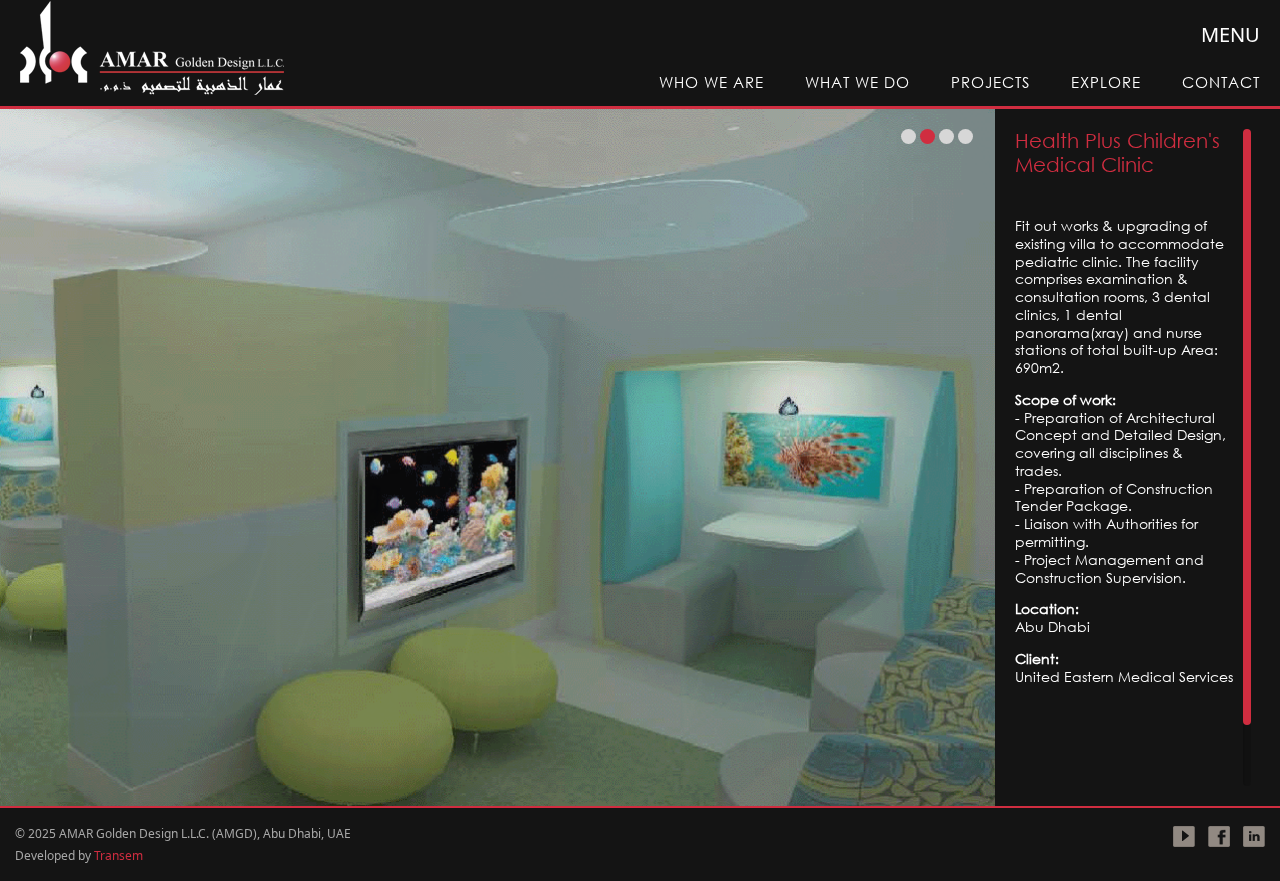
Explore (1106, 82)
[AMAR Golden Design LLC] (151, 49)
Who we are (711, 82)
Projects (990, 82)
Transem (118, 855)
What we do (857, 82)
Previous (46, 457)
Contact (1221, 82)
